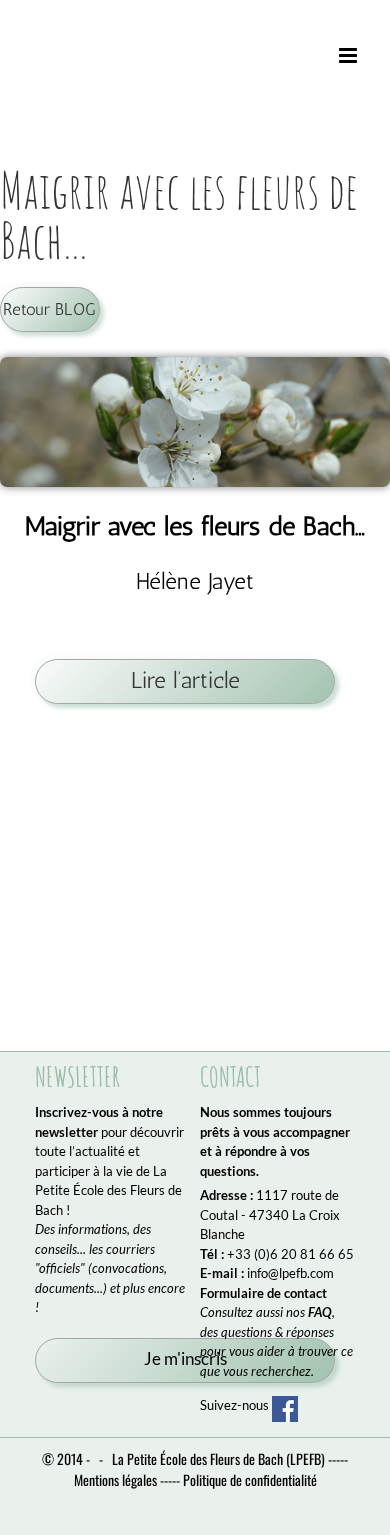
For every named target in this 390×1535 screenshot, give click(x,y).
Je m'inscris (185, 1359)
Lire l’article (185, 680)
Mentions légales (115, 1479)
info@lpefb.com (290, 1273)
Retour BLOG (49, 309)
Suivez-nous (236, 1405)
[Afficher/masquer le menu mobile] (349, 56)
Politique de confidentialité (250, 1479)
